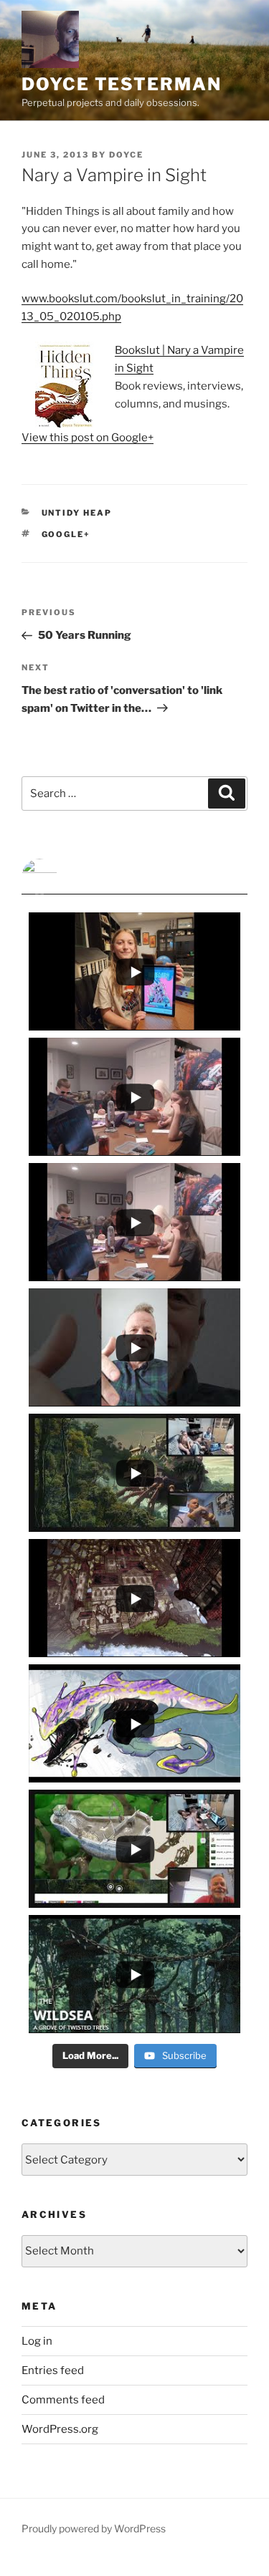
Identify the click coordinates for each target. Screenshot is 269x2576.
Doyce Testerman (122, 84)
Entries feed (53, 2370)
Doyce (126, 155)
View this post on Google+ (88, 438)
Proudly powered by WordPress (94, 2528)
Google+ (66, 534)
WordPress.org (60, 2429)
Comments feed (63, 2400)
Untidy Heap (77, 513)
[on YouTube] (134, 877)
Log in (37, 2341)
